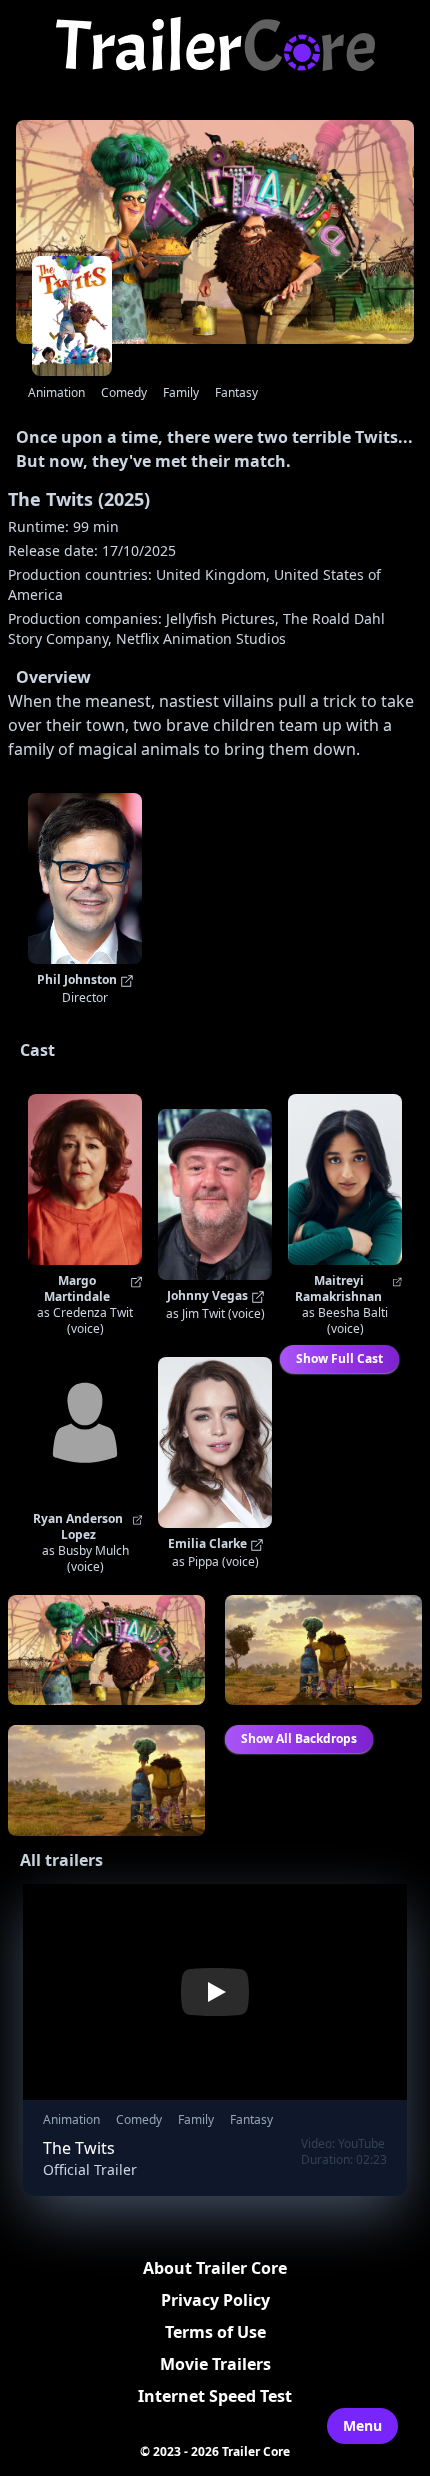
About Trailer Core (215, 2268)
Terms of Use (215, 2332)
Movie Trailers (215, 2364)
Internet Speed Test (215, 2396)
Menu (362, 2425)
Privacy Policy (215, 2300)
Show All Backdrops (299, 1738)
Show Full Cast (339, 1358)
